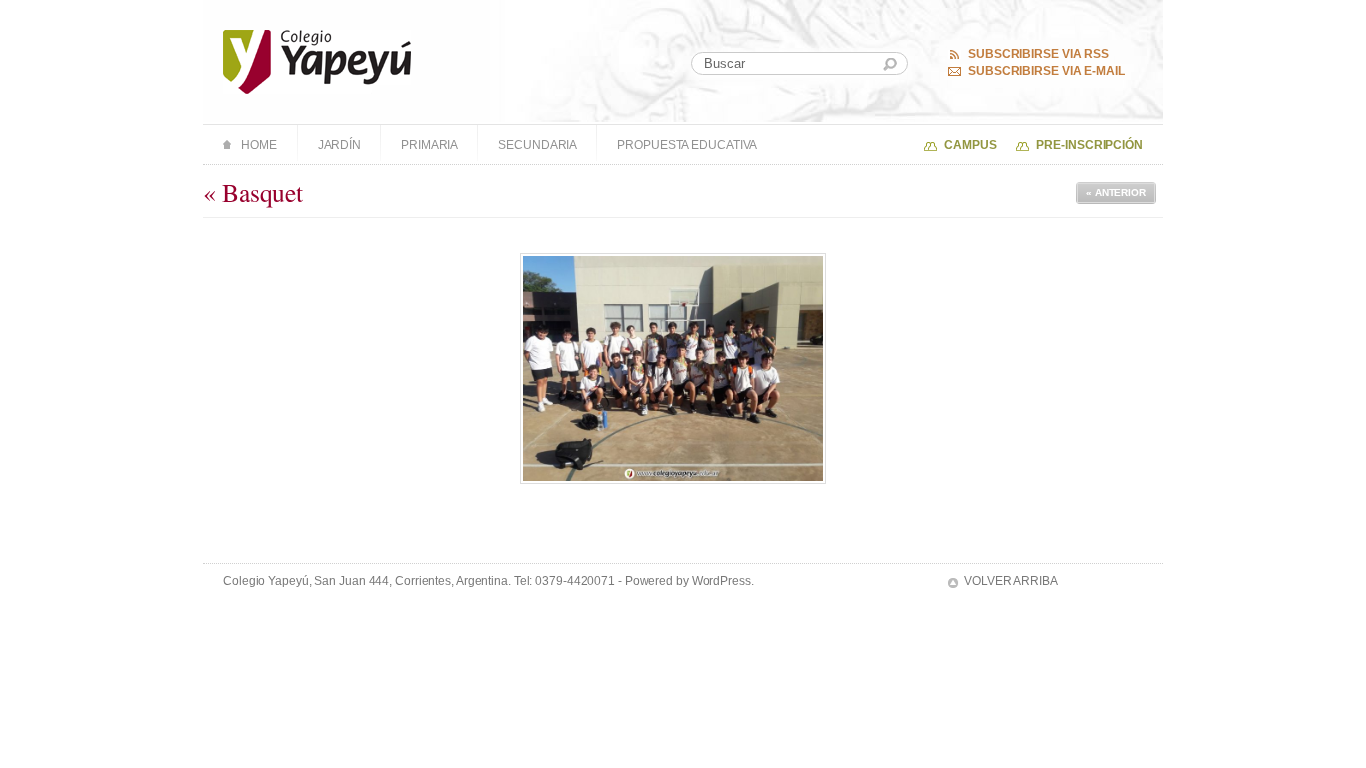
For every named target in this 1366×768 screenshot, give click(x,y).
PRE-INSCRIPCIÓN (1089, 145)
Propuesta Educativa (687, 145)
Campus (970, 145)
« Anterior (1116, 192)
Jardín (339, 145)
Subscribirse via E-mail (1046, 71)
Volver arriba (1011, 581)
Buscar (890, 64)
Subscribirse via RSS (1038, 54)
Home (259, 145)
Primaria (429, 145)
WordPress (721, 581)
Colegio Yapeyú (317, 62)
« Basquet (253, 192)
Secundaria (537, 145)
